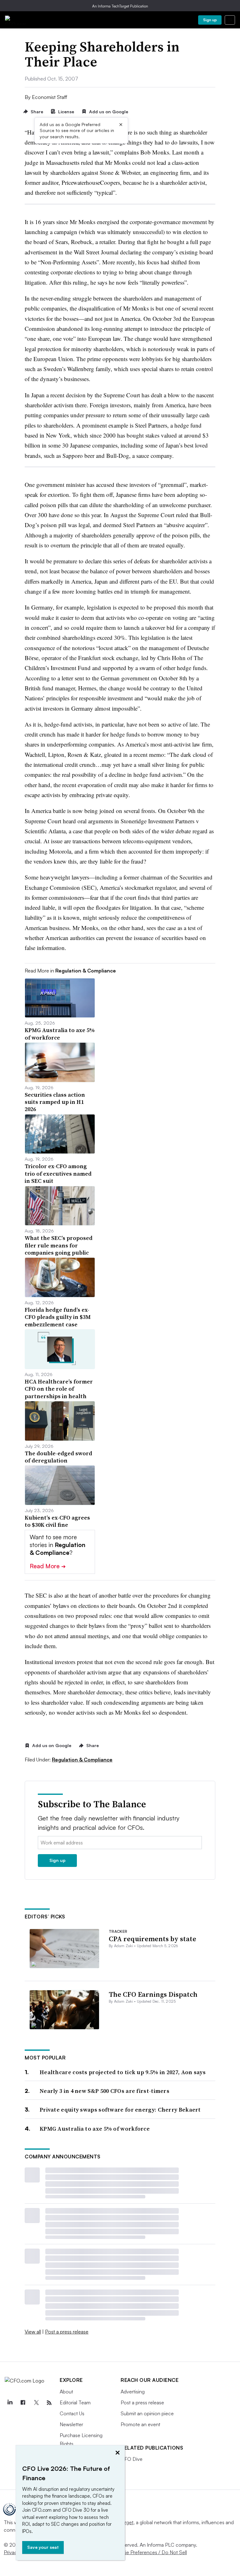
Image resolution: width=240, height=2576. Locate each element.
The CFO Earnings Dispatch (153, 1994)
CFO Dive (132, 2459)
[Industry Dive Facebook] (23, 2403)
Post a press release (67, 2332)
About (66, 2392)
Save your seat (43, 2547)
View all (33, 2332)
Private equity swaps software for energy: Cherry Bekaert (120, 2110)
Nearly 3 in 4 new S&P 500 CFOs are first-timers (105, 2091)
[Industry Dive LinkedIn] (10, 2403)
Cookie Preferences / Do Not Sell (150, 2552)
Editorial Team (75, 2402)
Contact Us (72, 2413)
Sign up (210, 20)
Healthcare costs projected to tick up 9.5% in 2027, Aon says (123, 2072)
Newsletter (71, 2424)
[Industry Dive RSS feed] (49, 2403)
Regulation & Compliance (82, 1760)
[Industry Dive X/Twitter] (36, 2403)
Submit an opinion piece (147, 2413)
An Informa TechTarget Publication (120, 6)
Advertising (133, 2392)
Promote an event (140, 2424)
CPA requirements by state (152, 1939)
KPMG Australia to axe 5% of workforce (95, 2129)
